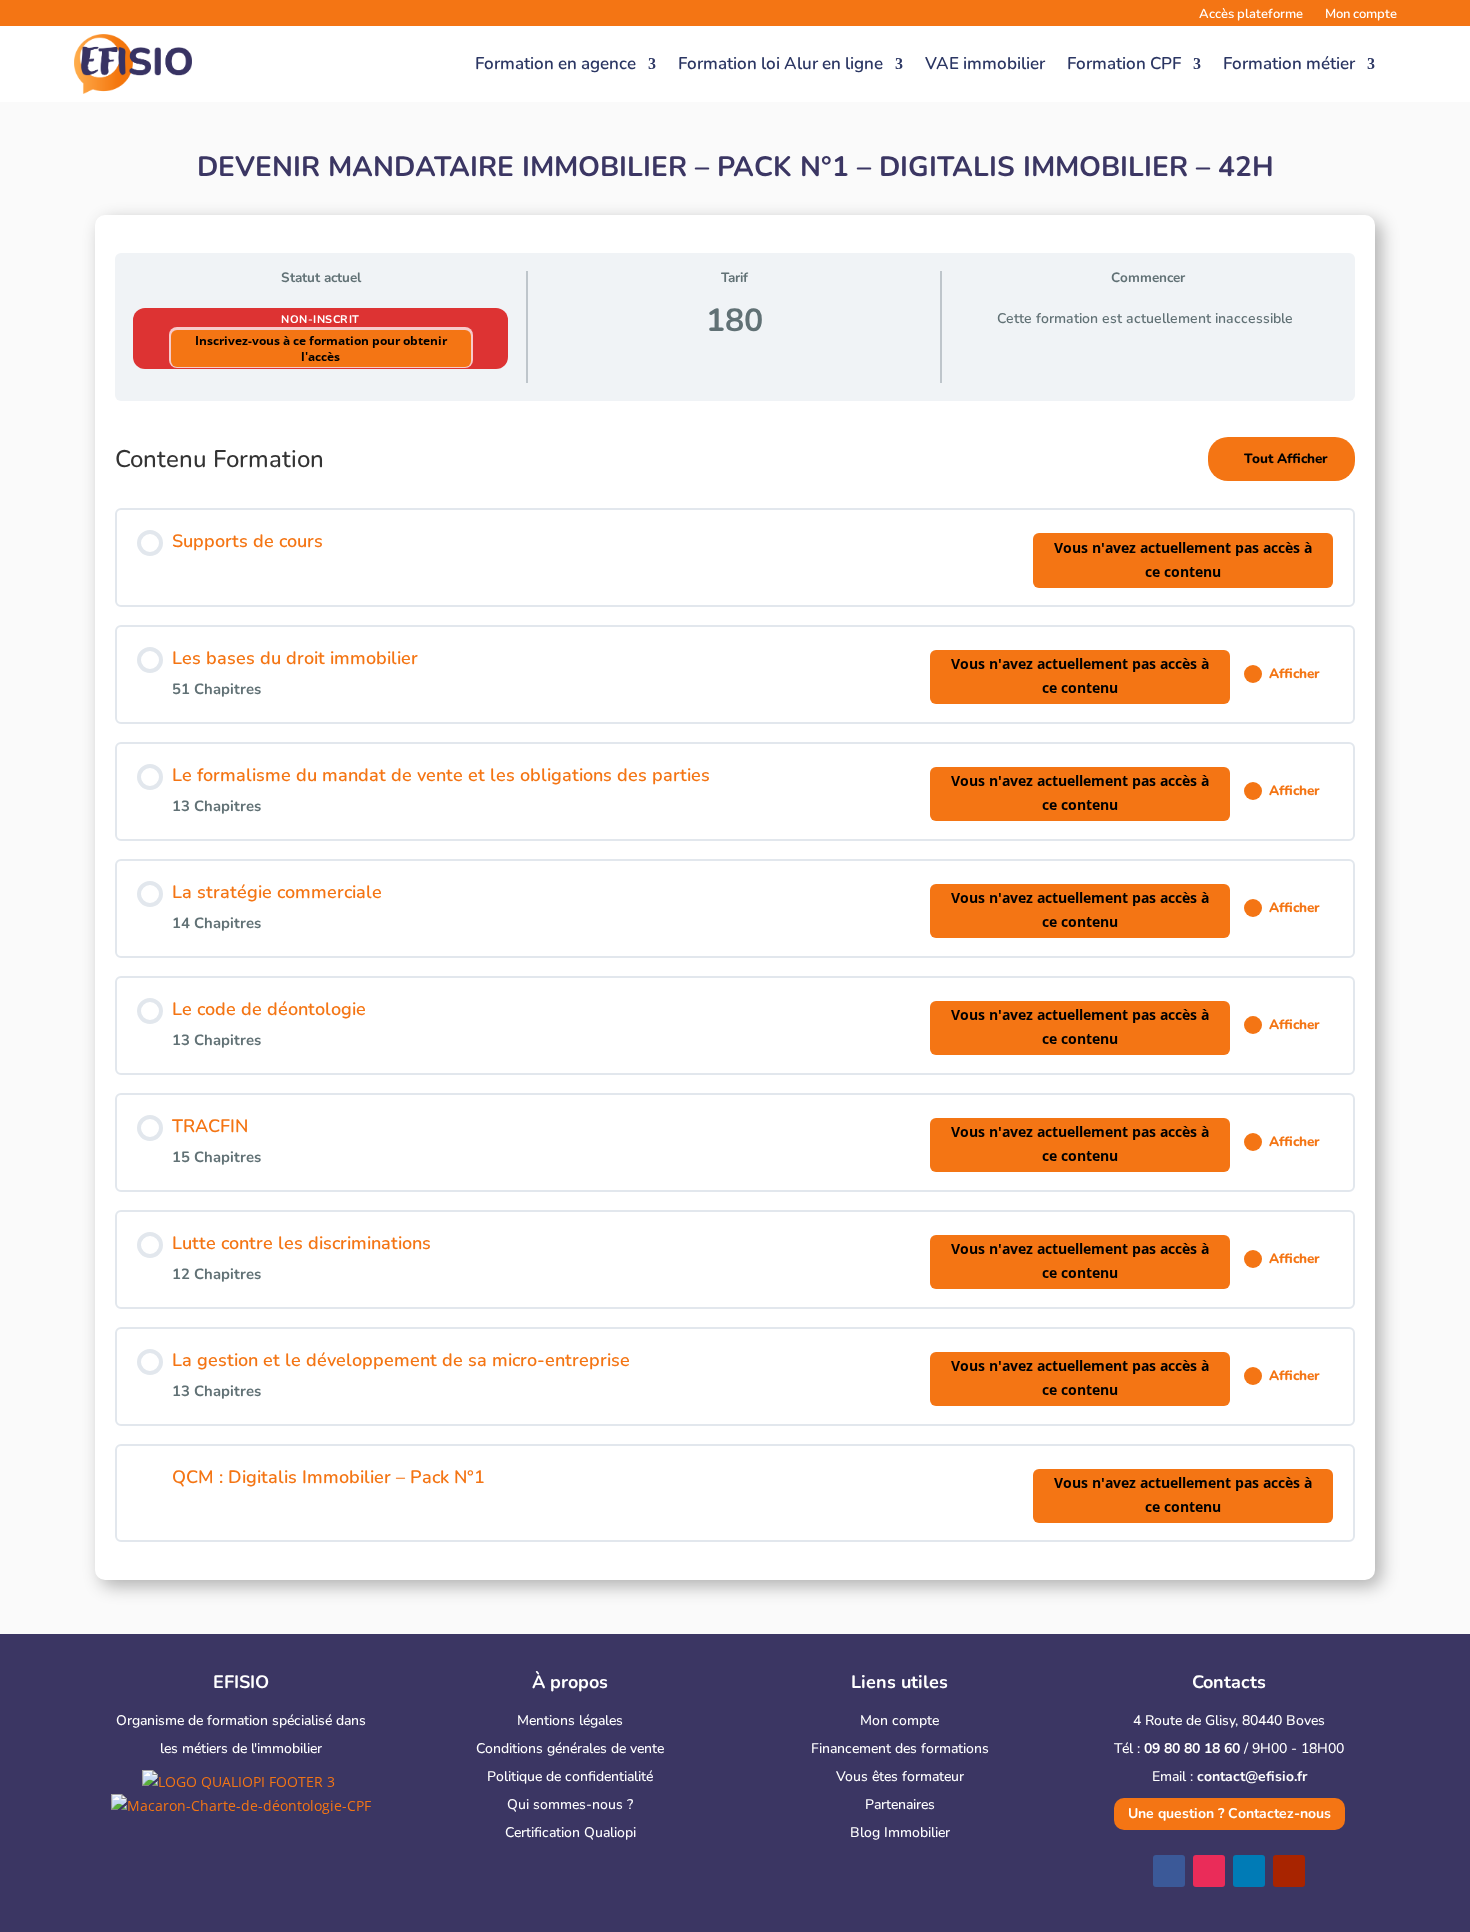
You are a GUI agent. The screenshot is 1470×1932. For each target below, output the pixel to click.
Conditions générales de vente (570, 1748)
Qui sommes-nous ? (570, 1804)
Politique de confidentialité (570, 1776)
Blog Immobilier (900, 1832)
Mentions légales (570, 1720)
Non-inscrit (320, 319)
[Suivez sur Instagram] (1209, 1871)
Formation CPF (1124, 63)
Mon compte (899, 1720)
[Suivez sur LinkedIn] (1249, 1871)
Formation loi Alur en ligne (780, 63)
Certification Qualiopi (570, 1832)
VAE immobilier (985, 63)
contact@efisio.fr (1252, 1776)
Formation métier (1289, 63)
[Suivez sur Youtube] (1289, 1871)
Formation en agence (555, 63)
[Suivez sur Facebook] (1169, 1871)
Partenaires (900, 1804)
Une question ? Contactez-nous (1229, 1813)
